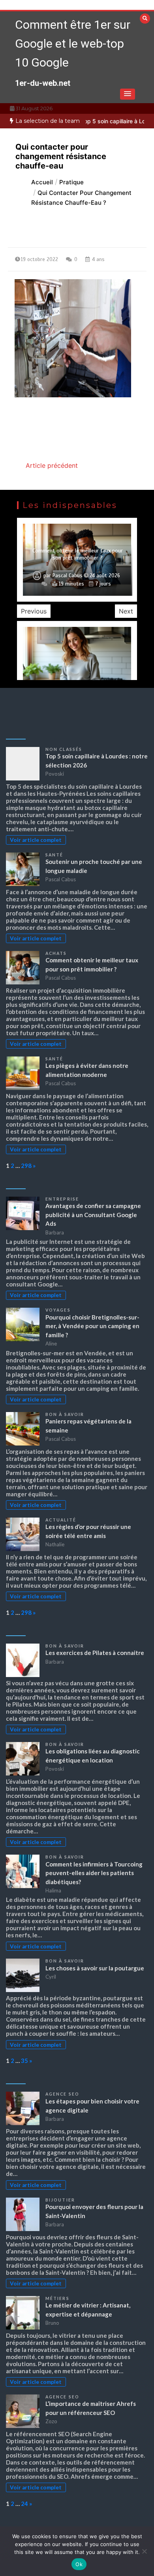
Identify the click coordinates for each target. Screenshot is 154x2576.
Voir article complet (36, 840)
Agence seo (62, 2094)
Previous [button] (34, 611)
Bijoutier (60, 2200)
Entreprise (62, 1199)
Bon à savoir (65, 1414)
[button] (128, 94)
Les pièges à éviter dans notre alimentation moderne (78, 554)
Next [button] (126, 611)
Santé (54, 855)
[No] (144, 2551)
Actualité (61, 1520)
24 (24, 2504)
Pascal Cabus (68, 576)
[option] (77, 560)
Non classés (64, 749)
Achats (56, 953)
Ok (79, 2564)
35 (24, 2061)
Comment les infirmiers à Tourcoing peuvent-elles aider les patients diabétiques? (94, 1873)
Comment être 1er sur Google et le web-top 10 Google (73, 44)
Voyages (58, 1310)
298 (26, 1166)
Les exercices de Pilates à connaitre (95, 1653)
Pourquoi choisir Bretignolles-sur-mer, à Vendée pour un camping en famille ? (92, 1326)
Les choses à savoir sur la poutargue (95, 1968)
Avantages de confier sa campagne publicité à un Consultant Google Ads (93, 1215)
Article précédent (52, 465)
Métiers (57, 2298)
